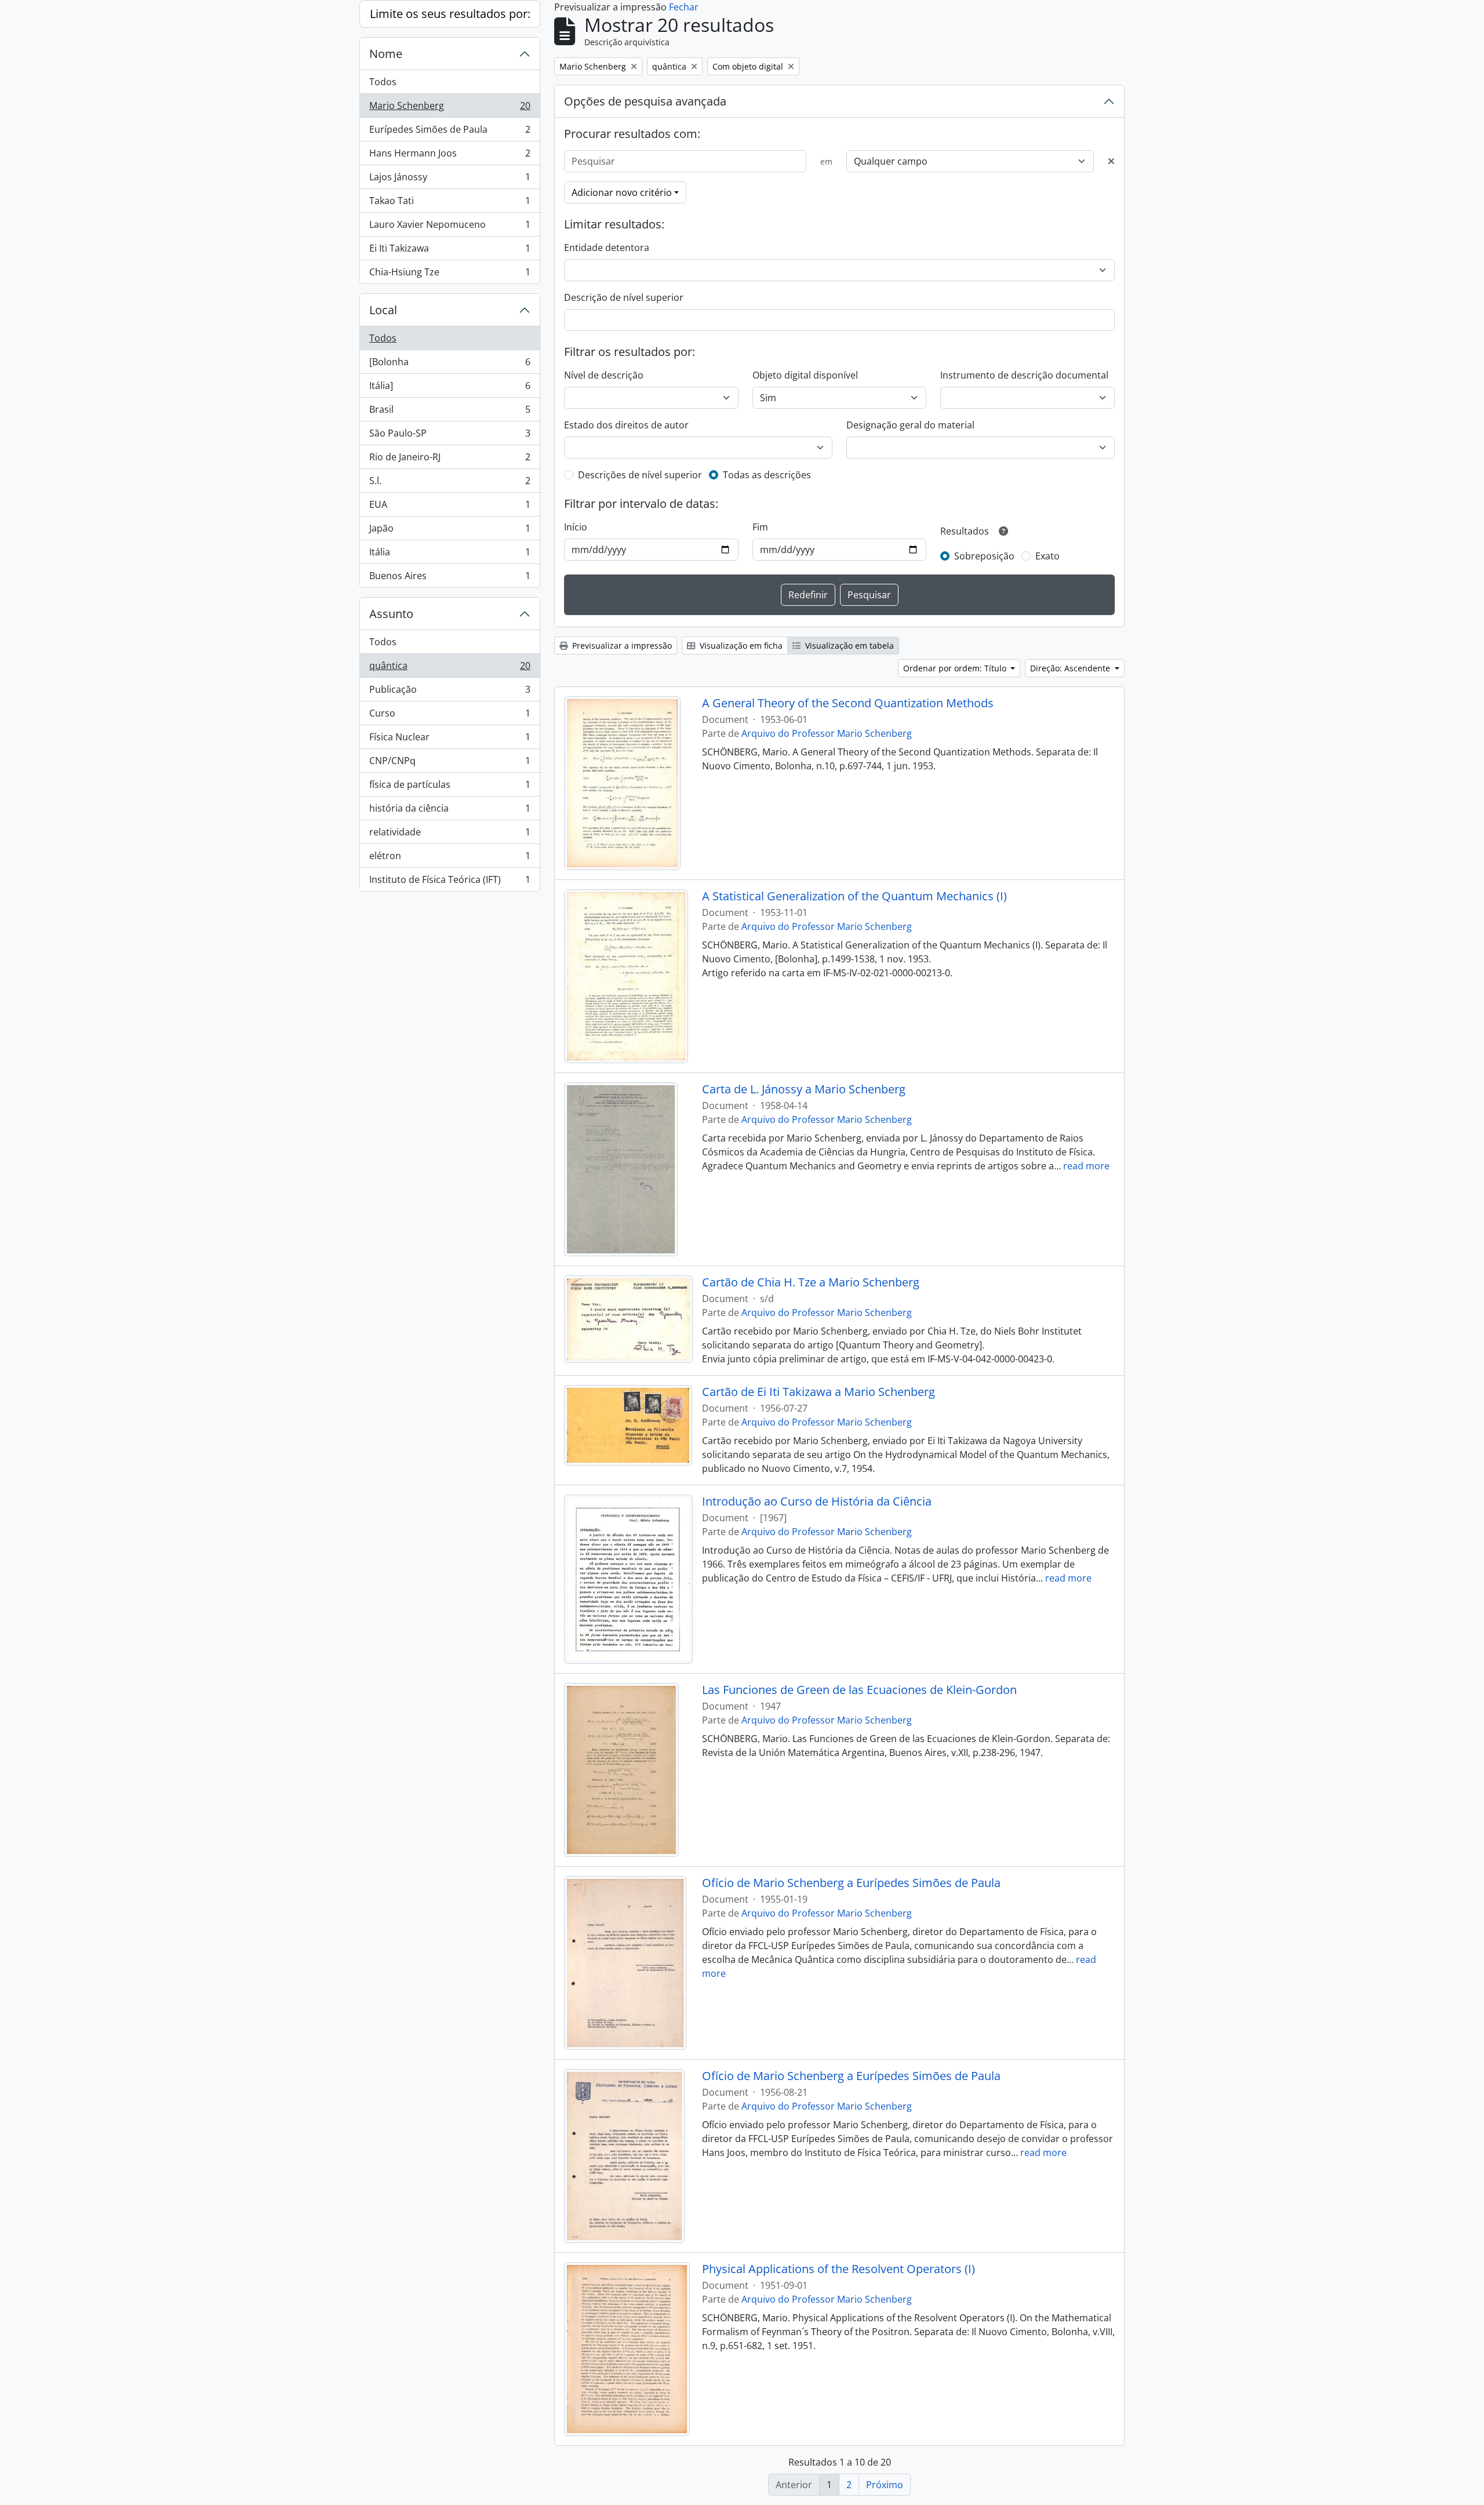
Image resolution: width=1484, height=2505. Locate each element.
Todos (383, 82)
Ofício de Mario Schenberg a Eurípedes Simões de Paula (851, 1883)
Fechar (684, 7)
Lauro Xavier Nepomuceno (450, 227)
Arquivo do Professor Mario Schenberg (827, 733)
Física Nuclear (450, 740)
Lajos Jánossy (450, 180)
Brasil (450, 412)
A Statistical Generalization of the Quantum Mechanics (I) (854, 896)
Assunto (391, 614)
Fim (760, 527)
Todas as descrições (767, 475)
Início (576, 527)
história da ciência (450, 811)
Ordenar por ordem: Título (956, 668)
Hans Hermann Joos (450, 156)
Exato (1047, 556)
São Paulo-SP (450, 436)
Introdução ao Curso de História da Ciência (817, 1501)
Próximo (885, 2485)
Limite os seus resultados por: (450, 14)
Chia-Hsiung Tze (450, 275)
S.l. (450, 483)
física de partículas (450, 787)
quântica (450, 668)
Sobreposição (984, 556)
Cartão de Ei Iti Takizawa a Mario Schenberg (819, 1392)
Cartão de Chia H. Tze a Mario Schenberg (811, 1282)
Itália (450, 555)
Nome (386, 54)
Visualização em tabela (848, 646)
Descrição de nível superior (624, 297)
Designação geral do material (910, 425)
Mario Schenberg (450, 108)
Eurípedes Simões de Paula (450, 132)
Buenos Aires (450, 578)
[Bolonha (450, 365)
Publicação (450, 692)
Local (383, 310)
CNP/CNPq (450, 764)
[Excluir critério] (1111, 161)
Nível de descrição (604, 375)
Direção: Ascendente (1071, 668)
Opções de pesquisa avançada (645, 101)
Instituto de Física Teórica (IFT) (450, 882)
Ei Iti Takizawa (450, 251)
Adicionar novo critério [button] (622, 192)
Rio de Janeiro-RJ (450, 460)
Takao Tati (450, 203)
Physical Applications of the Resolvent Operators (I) (839, 2269)
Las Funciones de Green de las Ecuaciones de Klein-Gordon (859, 1690)
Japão (450, 531)
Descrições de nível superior (640, 475)
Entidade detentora (607, 248)
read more (1086, 1166)
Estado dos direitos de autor (626, 425)
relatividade (450, 835)
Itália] (450, 388)
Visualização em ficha (740, 646)
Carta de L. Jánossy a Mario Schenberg (804, 1089)
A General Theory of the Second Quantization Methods (848, 703)
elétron (450, 859)
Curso (450, 716)
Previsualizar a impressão (621, 646)
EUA (450, 507)
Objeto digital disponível (805, 375)
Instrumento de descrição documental (1024, 375)
